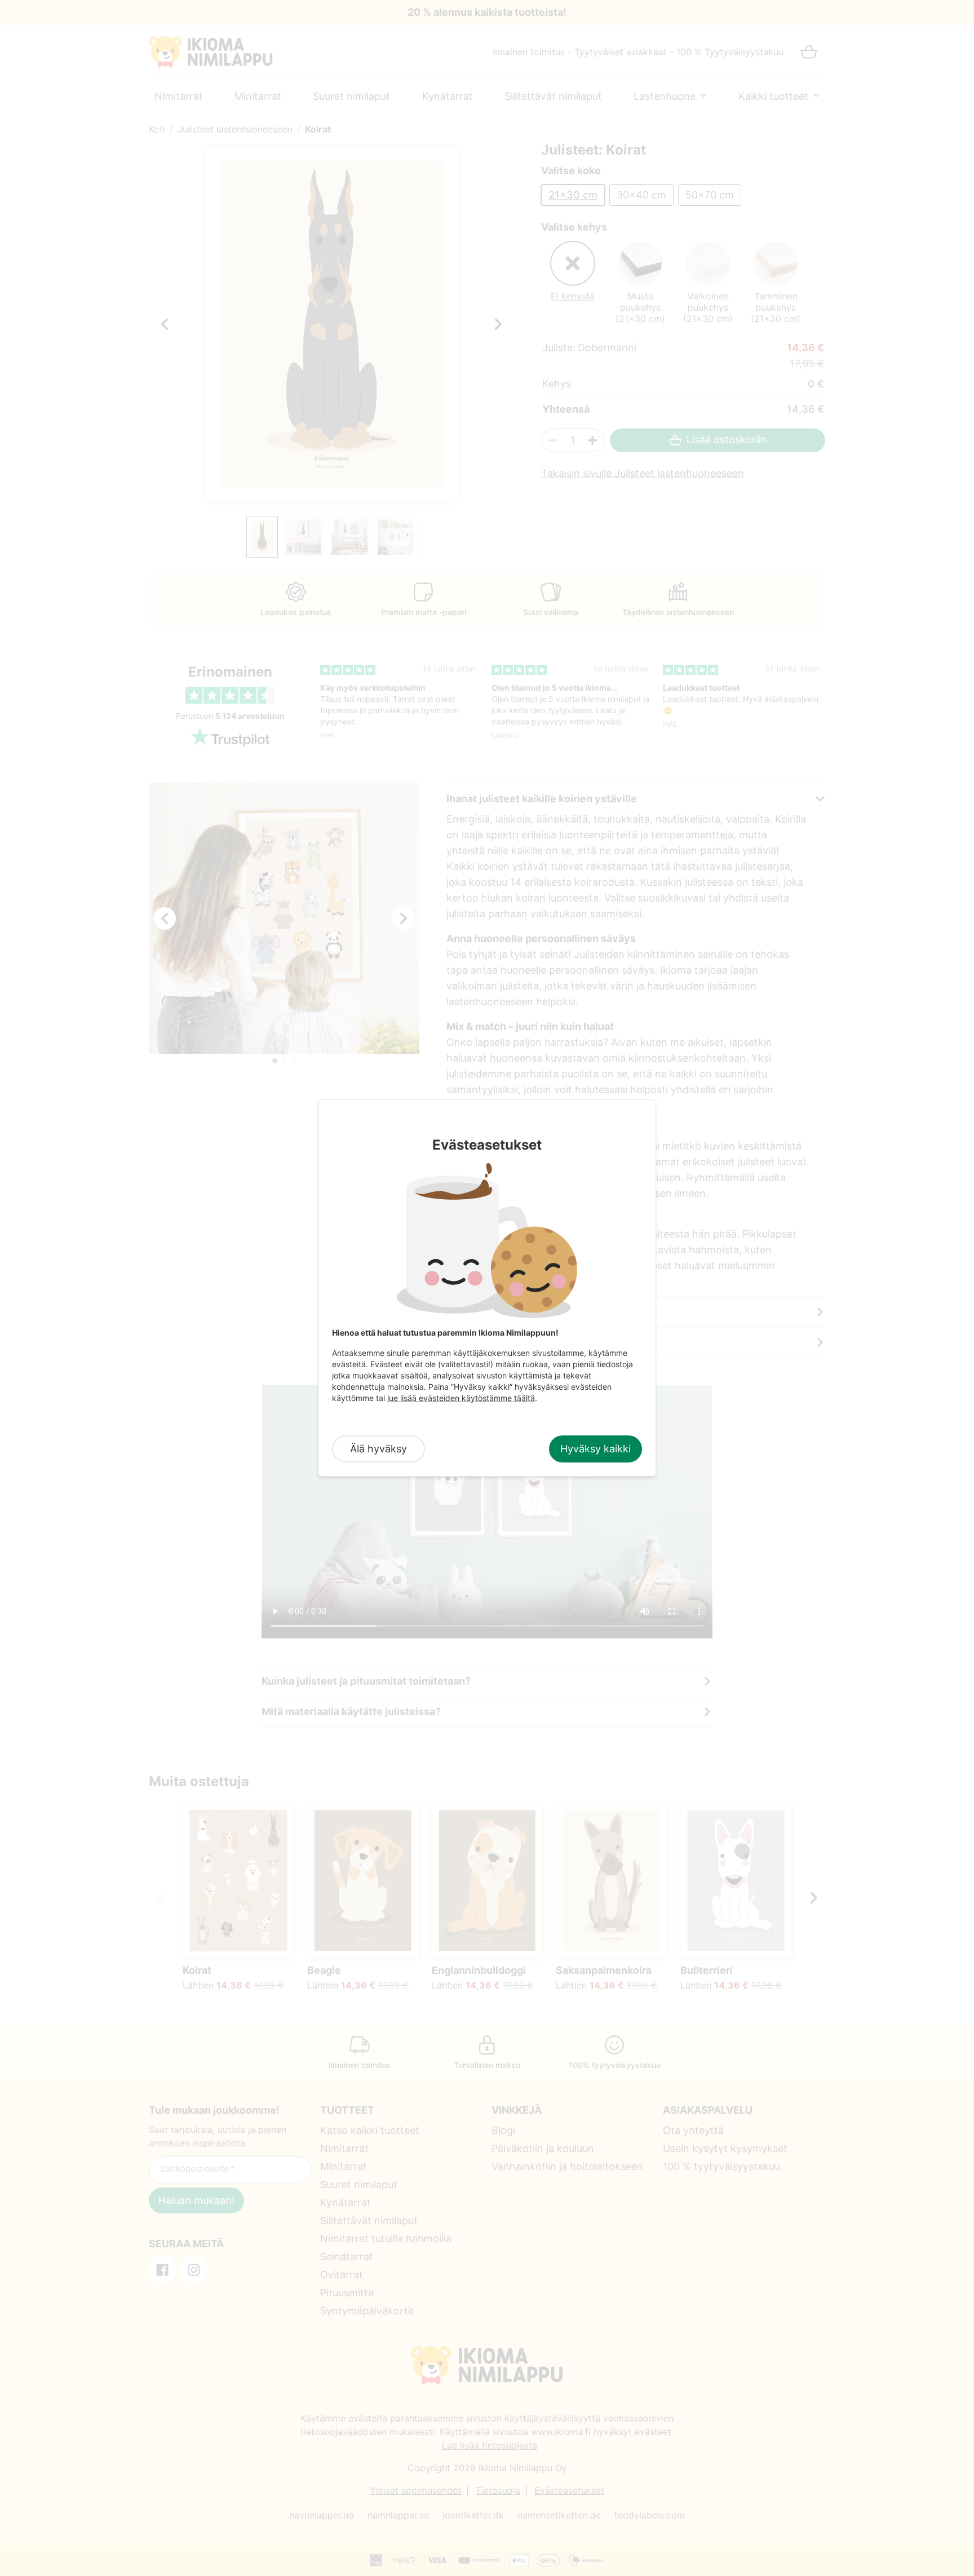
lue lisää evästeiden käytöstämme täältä (461, 1398)
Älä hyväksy (378, 1449)
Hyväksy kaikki (596, 1449)
